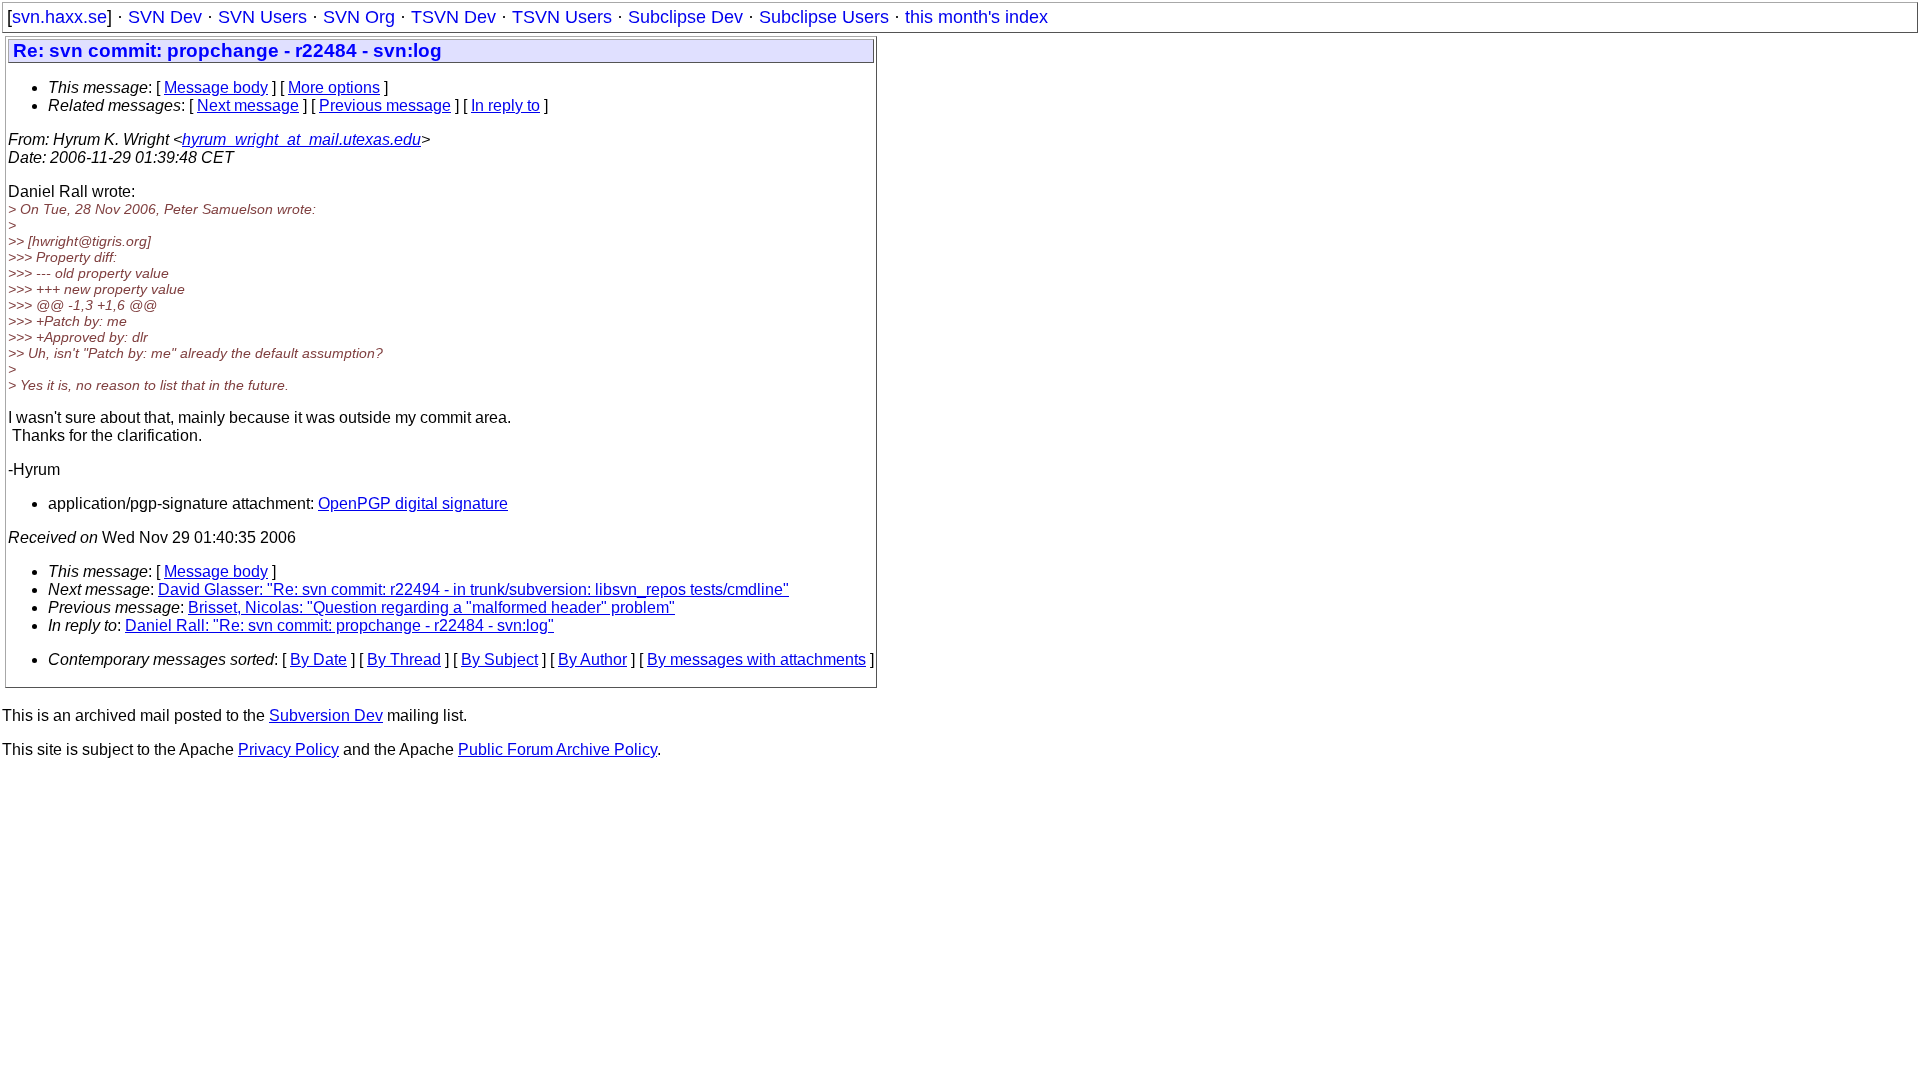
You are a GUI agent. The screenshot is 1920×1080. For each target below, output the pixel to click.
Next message (248, 105)
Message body (216, 87)
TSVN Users (562, 17)
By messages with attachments (756, 659)
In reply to (505, 105)
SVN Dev (165, 17)
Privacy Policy (288, 749)
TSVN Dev (453, 17)
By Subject (499, 659)
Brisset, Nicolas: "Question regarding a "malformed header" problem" (431, 607)
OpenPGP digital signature (413, 503)
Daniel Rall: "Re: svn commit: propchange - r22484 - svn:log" (339, 625)
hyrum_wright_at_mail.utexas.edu (301, 139)
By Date (318, 659)
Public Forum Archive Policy (557, 749)
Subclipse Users (824, 17)
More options (334, 87)
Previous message (385, 105)
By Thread (404, 659)
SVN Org (359, 17)
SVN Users (262, 17)
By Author (592, 659)
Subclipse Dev (685, 17)
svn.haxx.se (59, 17)
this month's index (976, 17)
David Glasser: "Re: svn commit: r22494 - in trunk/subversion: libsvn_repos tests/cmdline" (473, 589)
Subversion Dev (326, 715)
